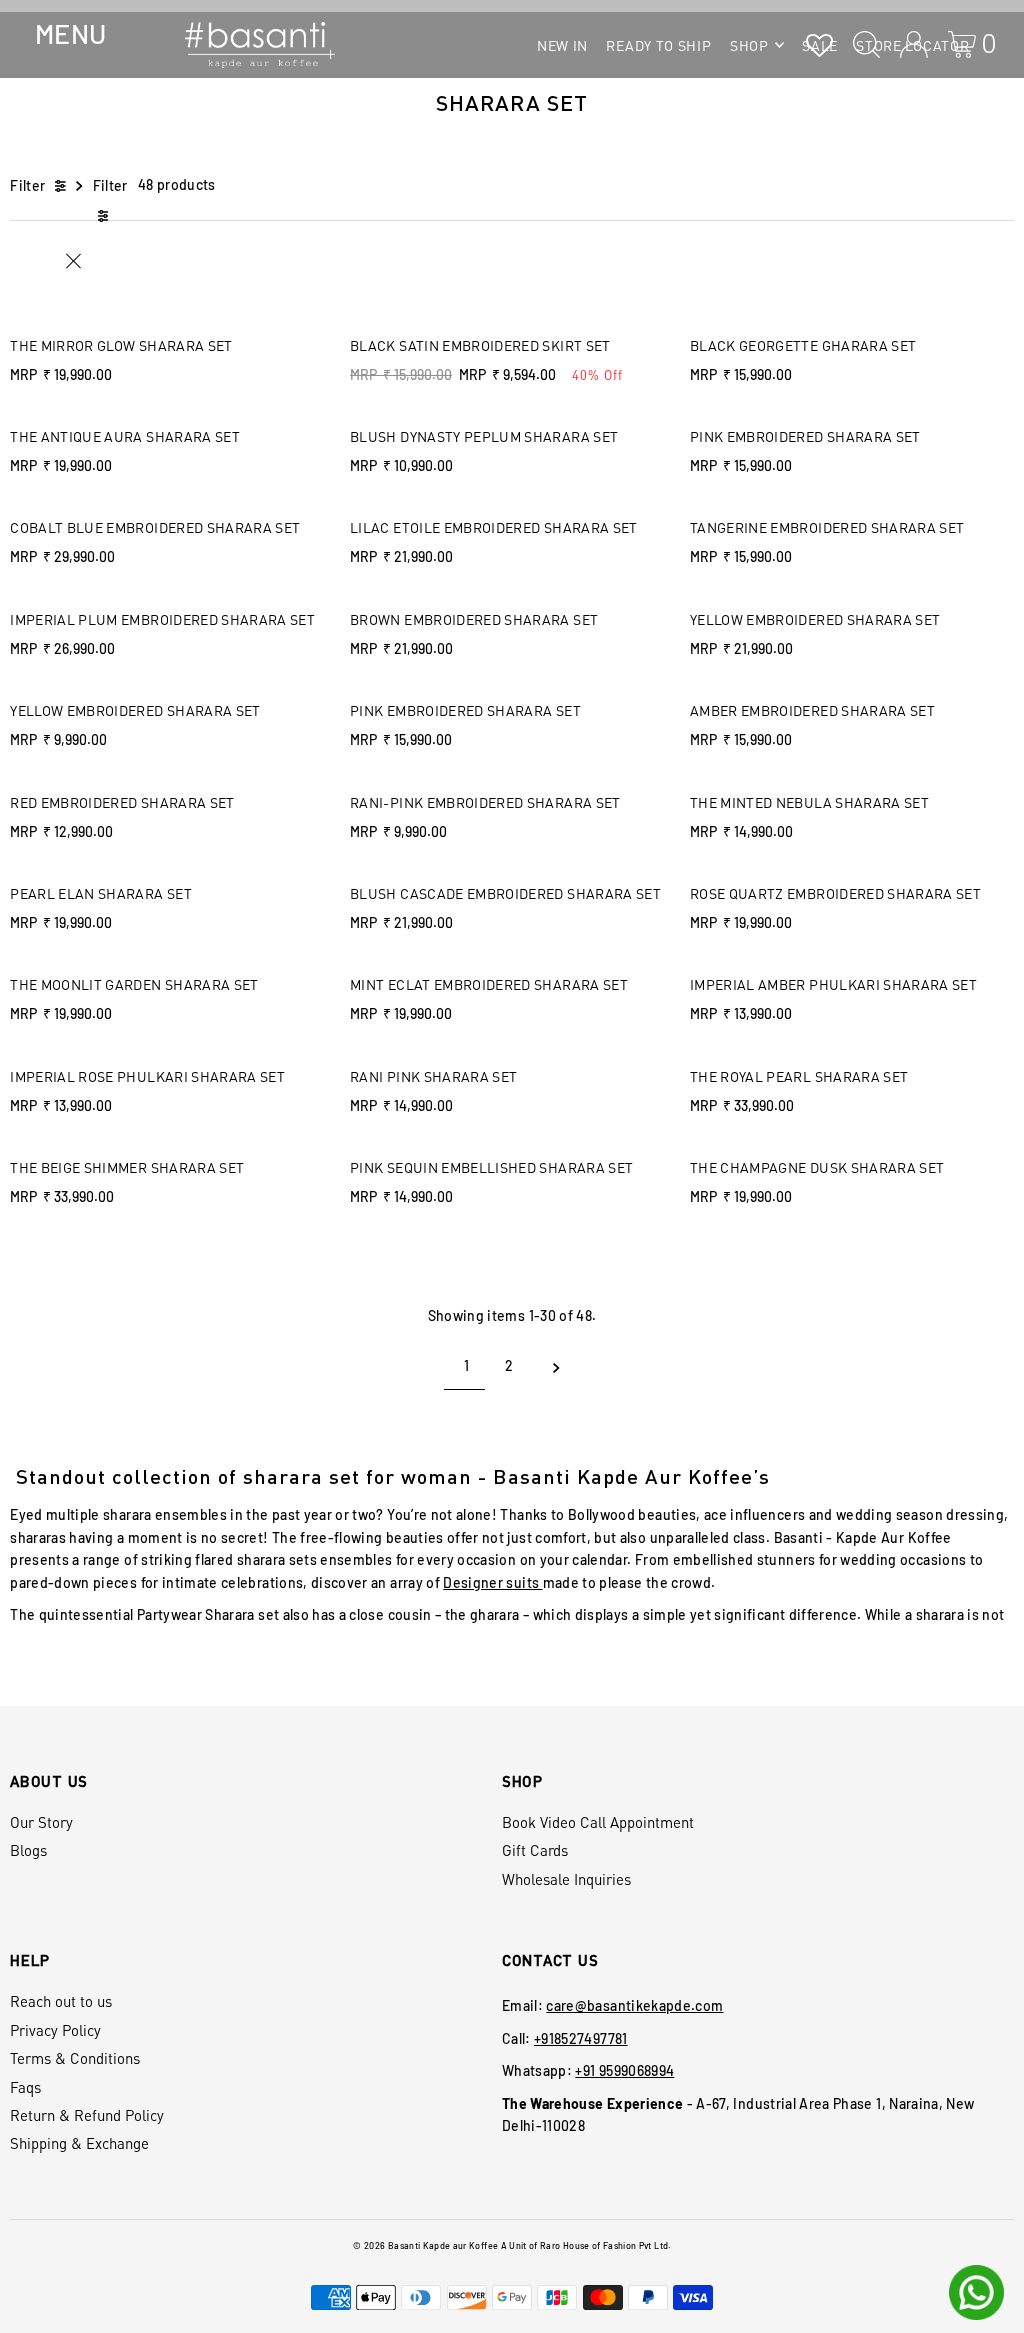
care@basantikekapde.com (634, 2005)
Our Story (41, 1822)
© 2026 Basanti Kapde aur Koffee (425, 2245)
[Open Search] (866, 44)
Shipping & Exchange (79, 2143)
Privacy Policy (55, 2030)
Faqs (25, 2087)
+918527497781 (581, 2038)
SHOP (749, 45)
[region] (512, 1526)
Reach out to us (61, 2001)
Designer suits (492, 1582)
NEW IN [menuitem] (562, 45)
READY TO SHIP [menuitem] (658, 45)
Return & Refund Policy (87, 2115)
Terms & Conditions (75, 2058)
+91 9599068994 (624, 2070)
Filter (27, 185)
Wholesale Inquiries (566, 1879)
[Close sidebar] (129, 261)
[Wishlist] (819, 44)
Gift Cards (535, 1850)
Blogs (28, 1850)
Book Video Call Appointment (598, 1822)
